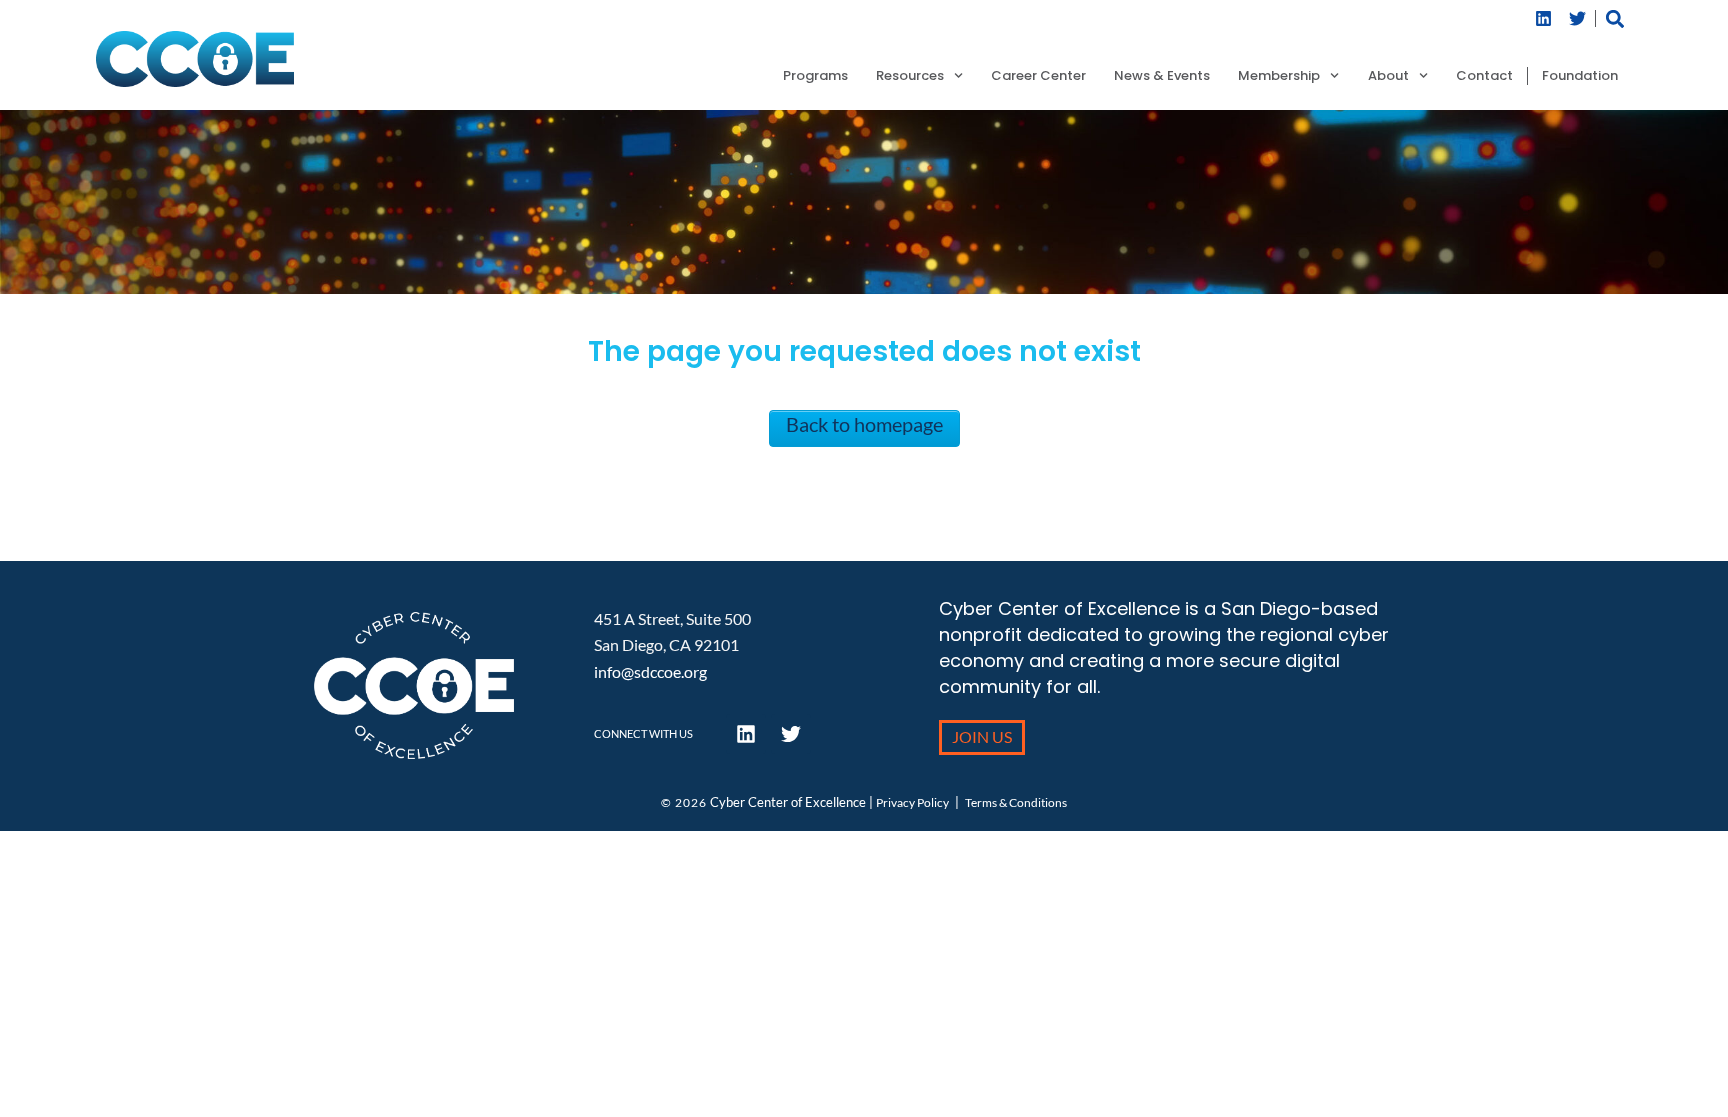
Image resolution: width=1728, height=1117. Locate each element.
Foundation (1580, 76)
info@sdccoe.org (650, 671)
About (1388, 76)
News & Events (1162, 76)
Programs (815, 76)
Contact (1484, 76)
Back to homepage (864, 424)
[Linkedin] (1544, 18)
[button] (1615, 18)
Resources (910, 76)
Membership (1279, 76)
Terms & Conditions (1016, 802)
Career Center (1038, 76)
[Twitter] (1578, 18)
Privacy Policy (912, 802)
